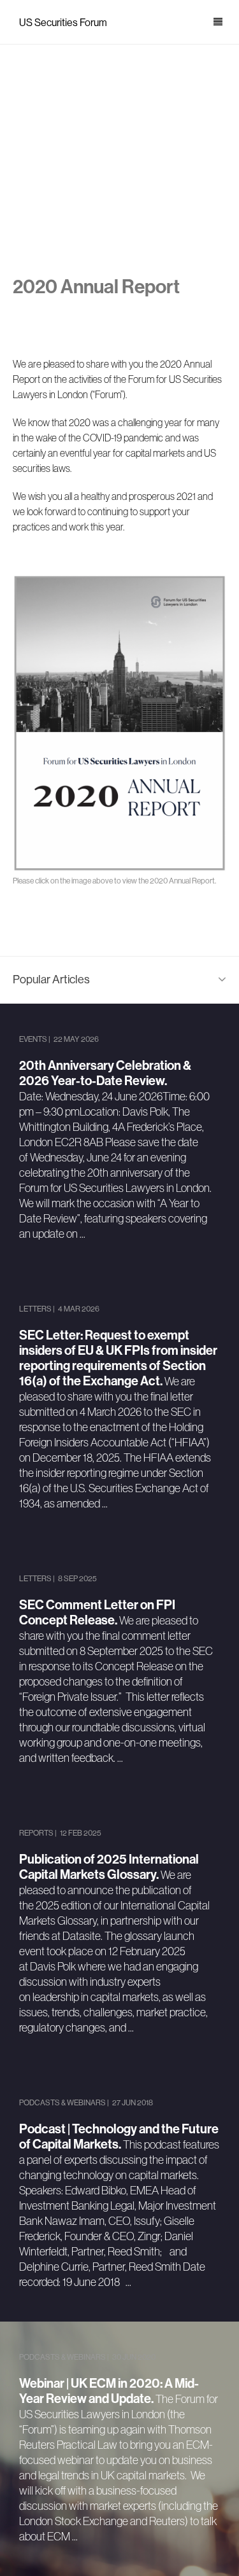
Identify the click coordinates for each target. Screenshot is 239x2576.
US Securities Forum (63, 23)
